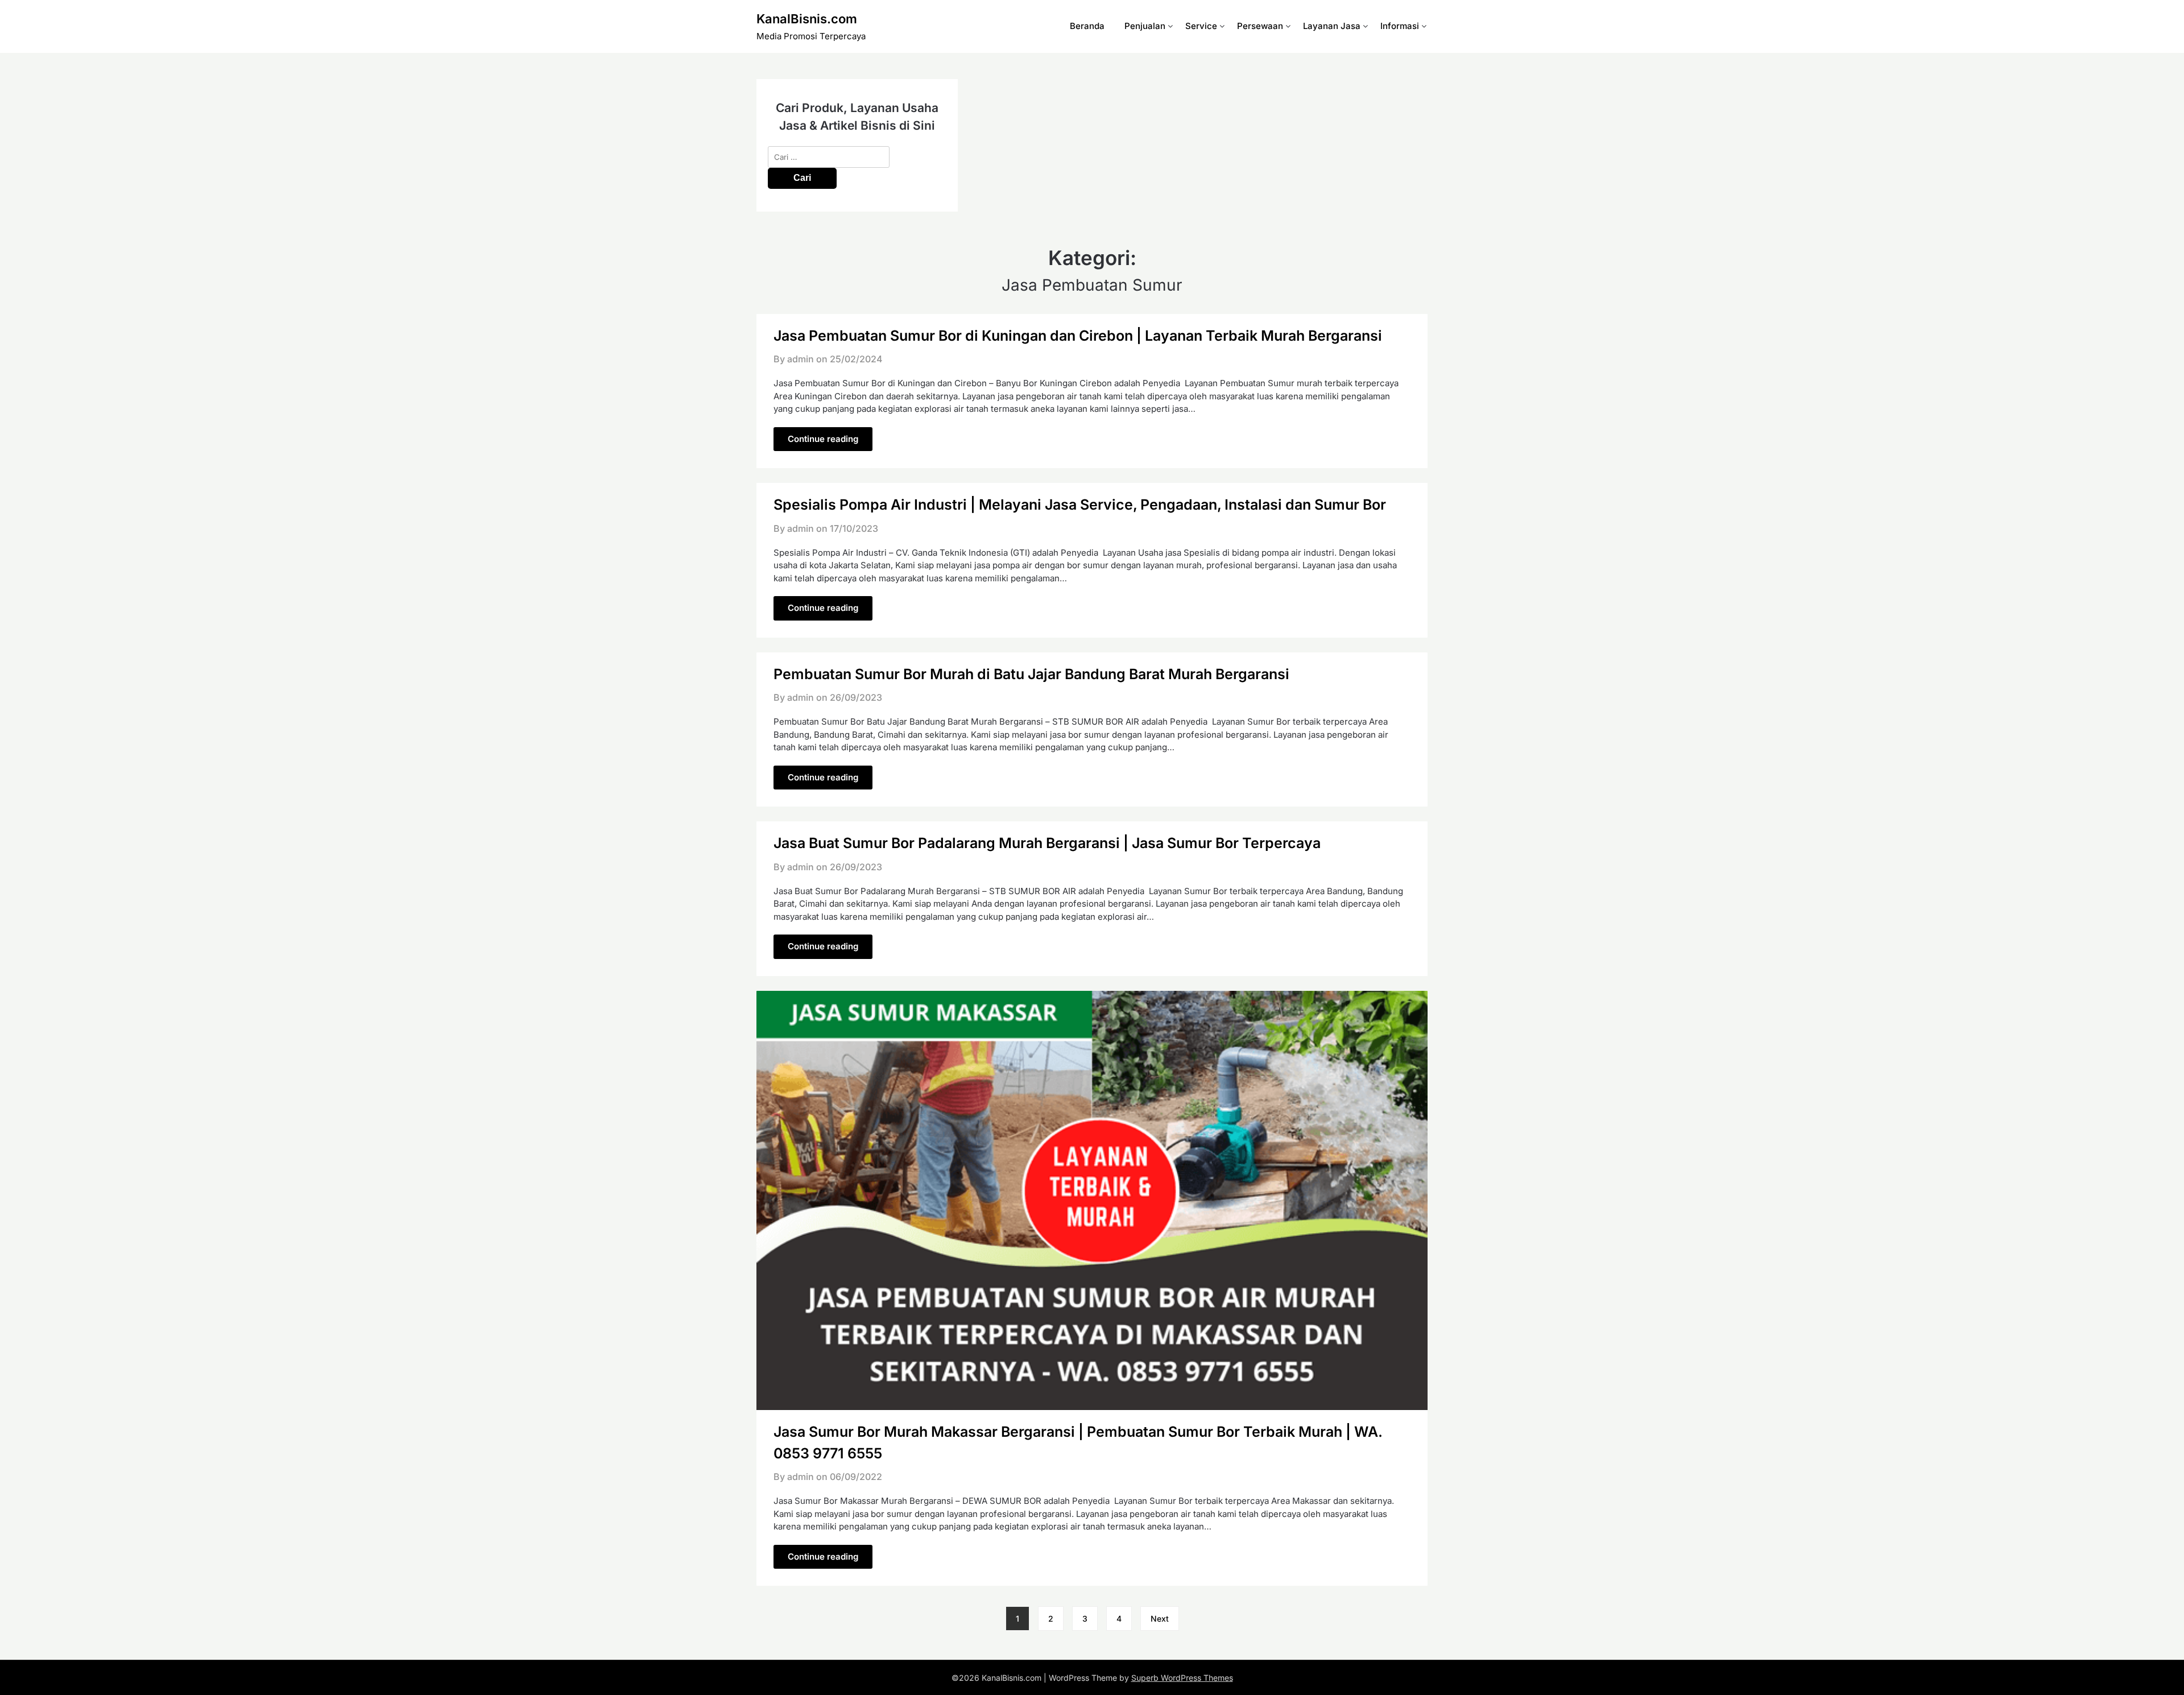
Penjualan (1145, 26)
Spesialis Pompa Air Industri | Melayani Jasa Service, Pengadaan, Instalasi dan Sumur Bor (1080, 505)
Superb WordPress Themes (1182, 1678)
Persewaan (1260, 26)
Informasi (1400, 26)
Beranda (1087, 26)
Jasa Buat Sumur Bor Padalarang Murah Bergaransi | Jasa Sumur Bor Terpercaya (1047, 843)
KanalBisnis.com (807, 19)
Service (1201, 26)
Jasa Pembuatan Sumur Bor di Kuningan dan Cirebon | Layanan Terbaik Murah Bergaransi (1078, 336)
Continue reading (823, 439)
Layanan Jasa (1332, 26)
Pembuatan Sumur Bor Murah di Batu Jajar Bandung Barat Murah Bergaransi (1031, 674)
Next (1160, 1618)
